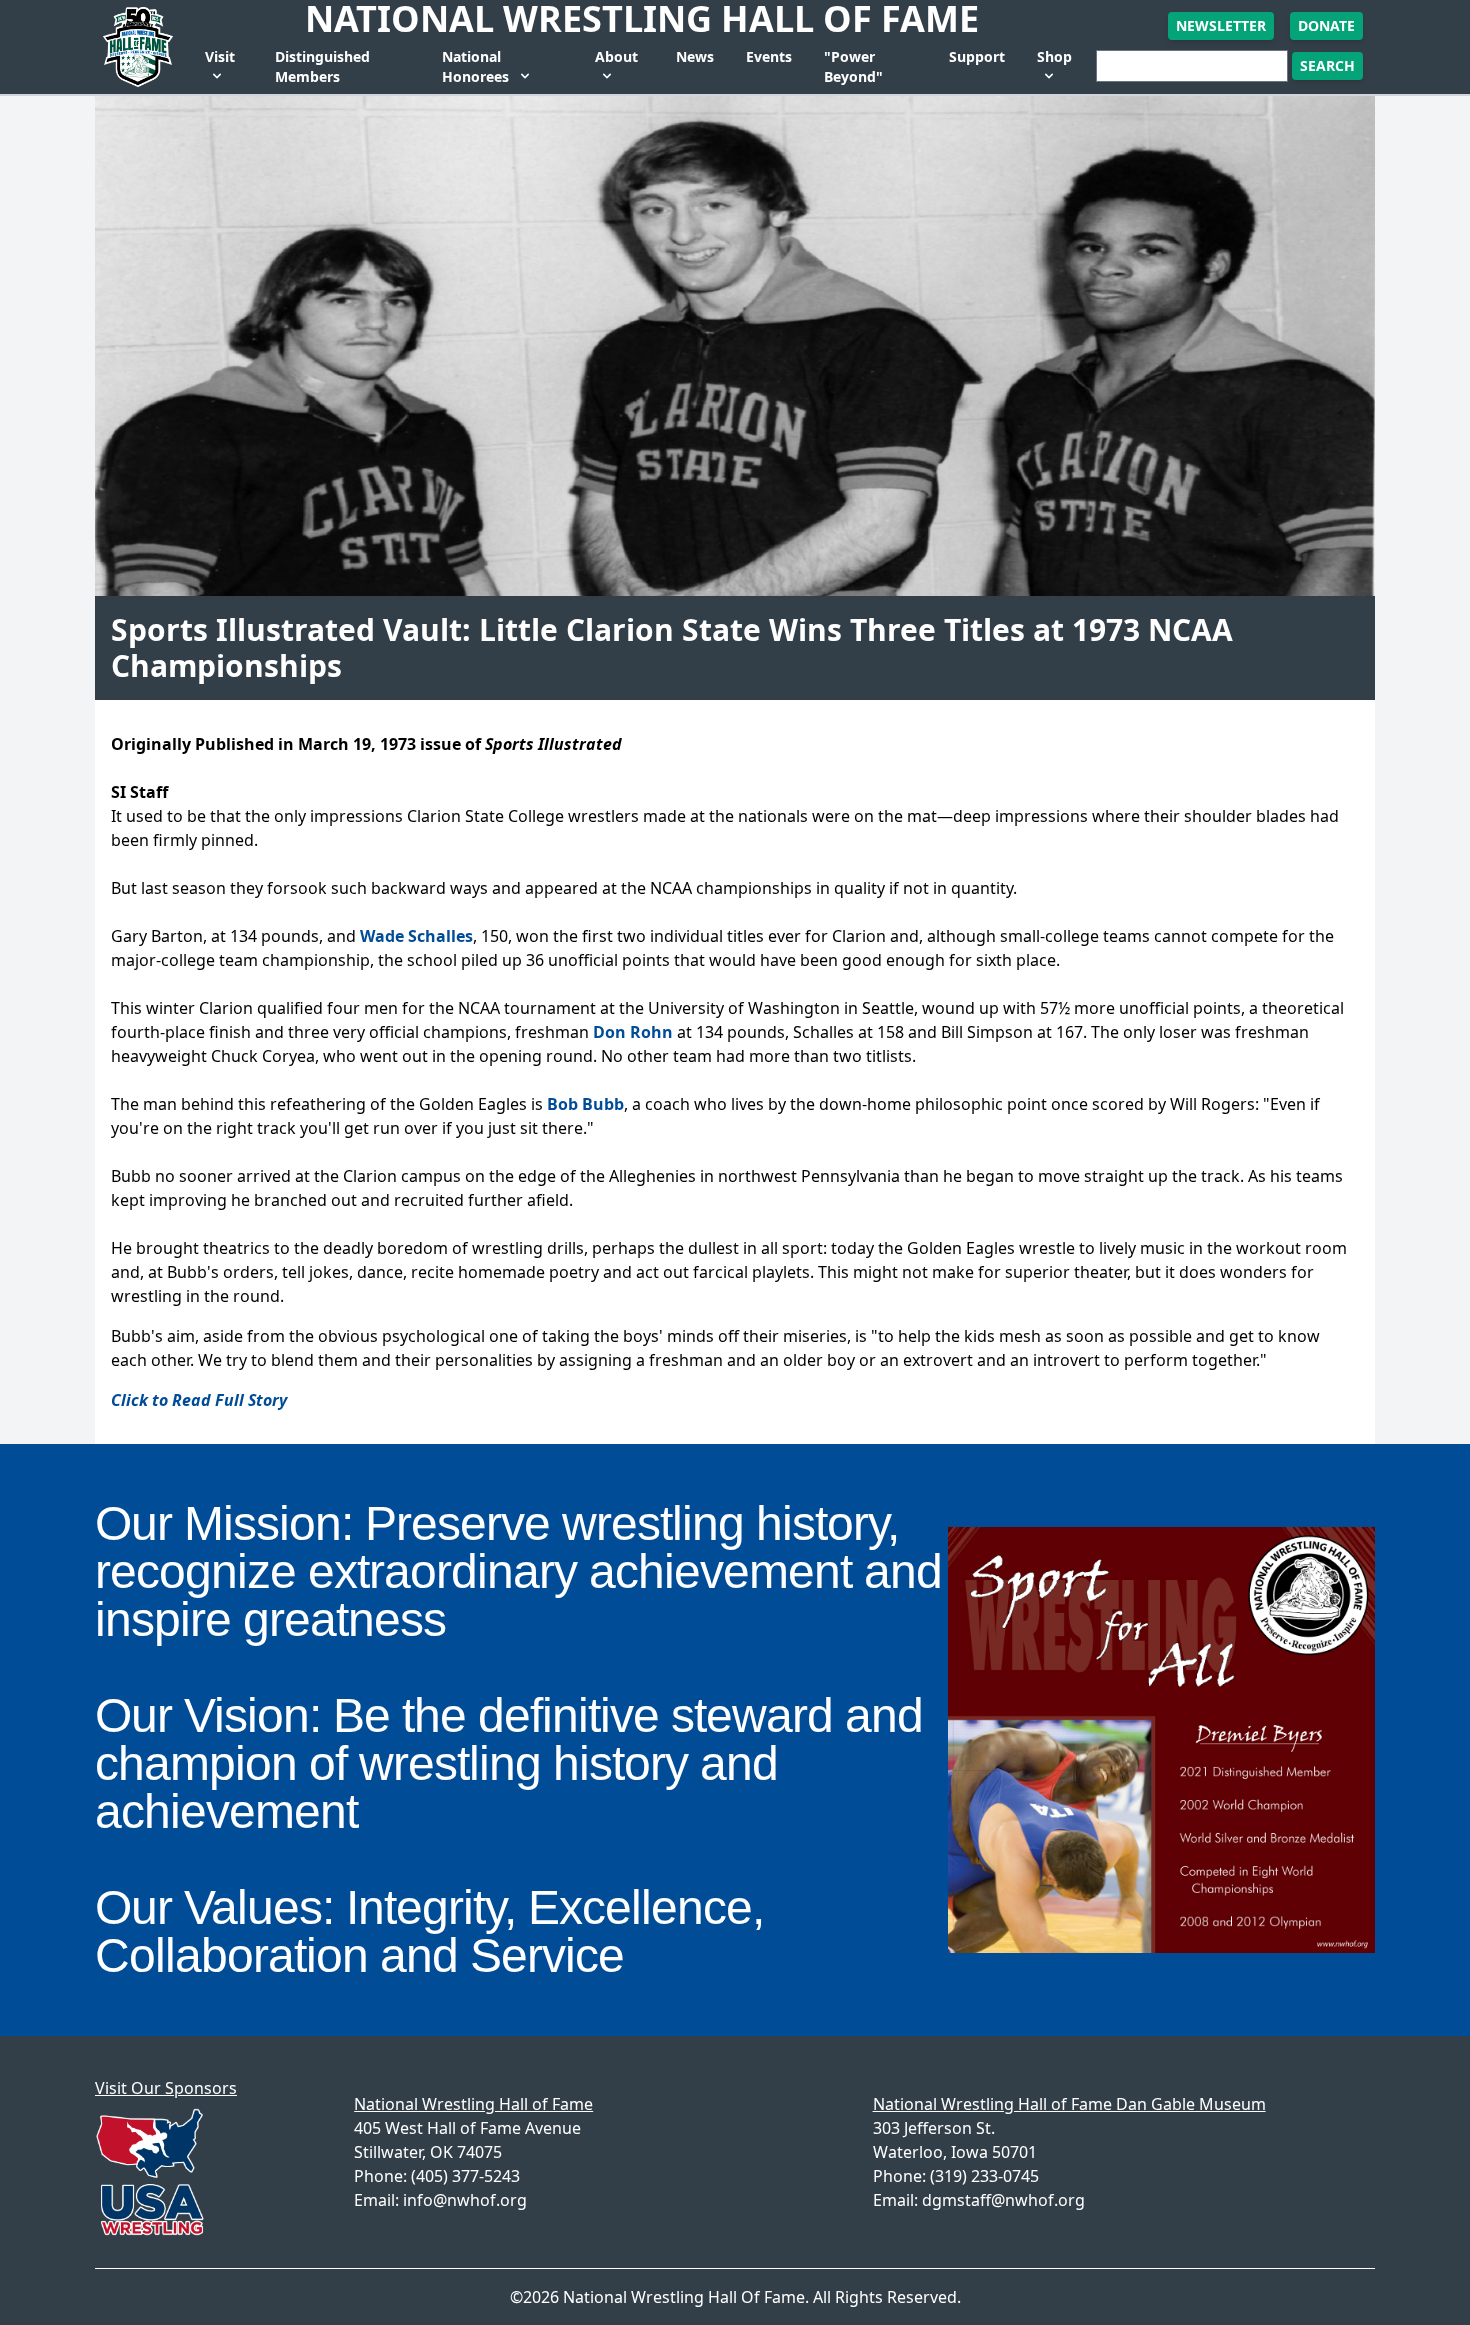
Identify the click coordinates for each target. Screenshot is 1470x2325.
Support (977, 56)
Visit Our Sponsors (166, 2088)
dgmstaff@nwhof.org (1003, 2200)
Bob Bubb (585, 1104)
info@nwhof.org (465, 2200)
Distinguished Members (322, 66)
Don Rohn (633, 1032)
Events (769, 56)
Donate (1326, 25)
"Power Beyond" (853, 66)
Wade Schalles (416, 936)
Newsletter (1221, 25)
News (695, 56)
